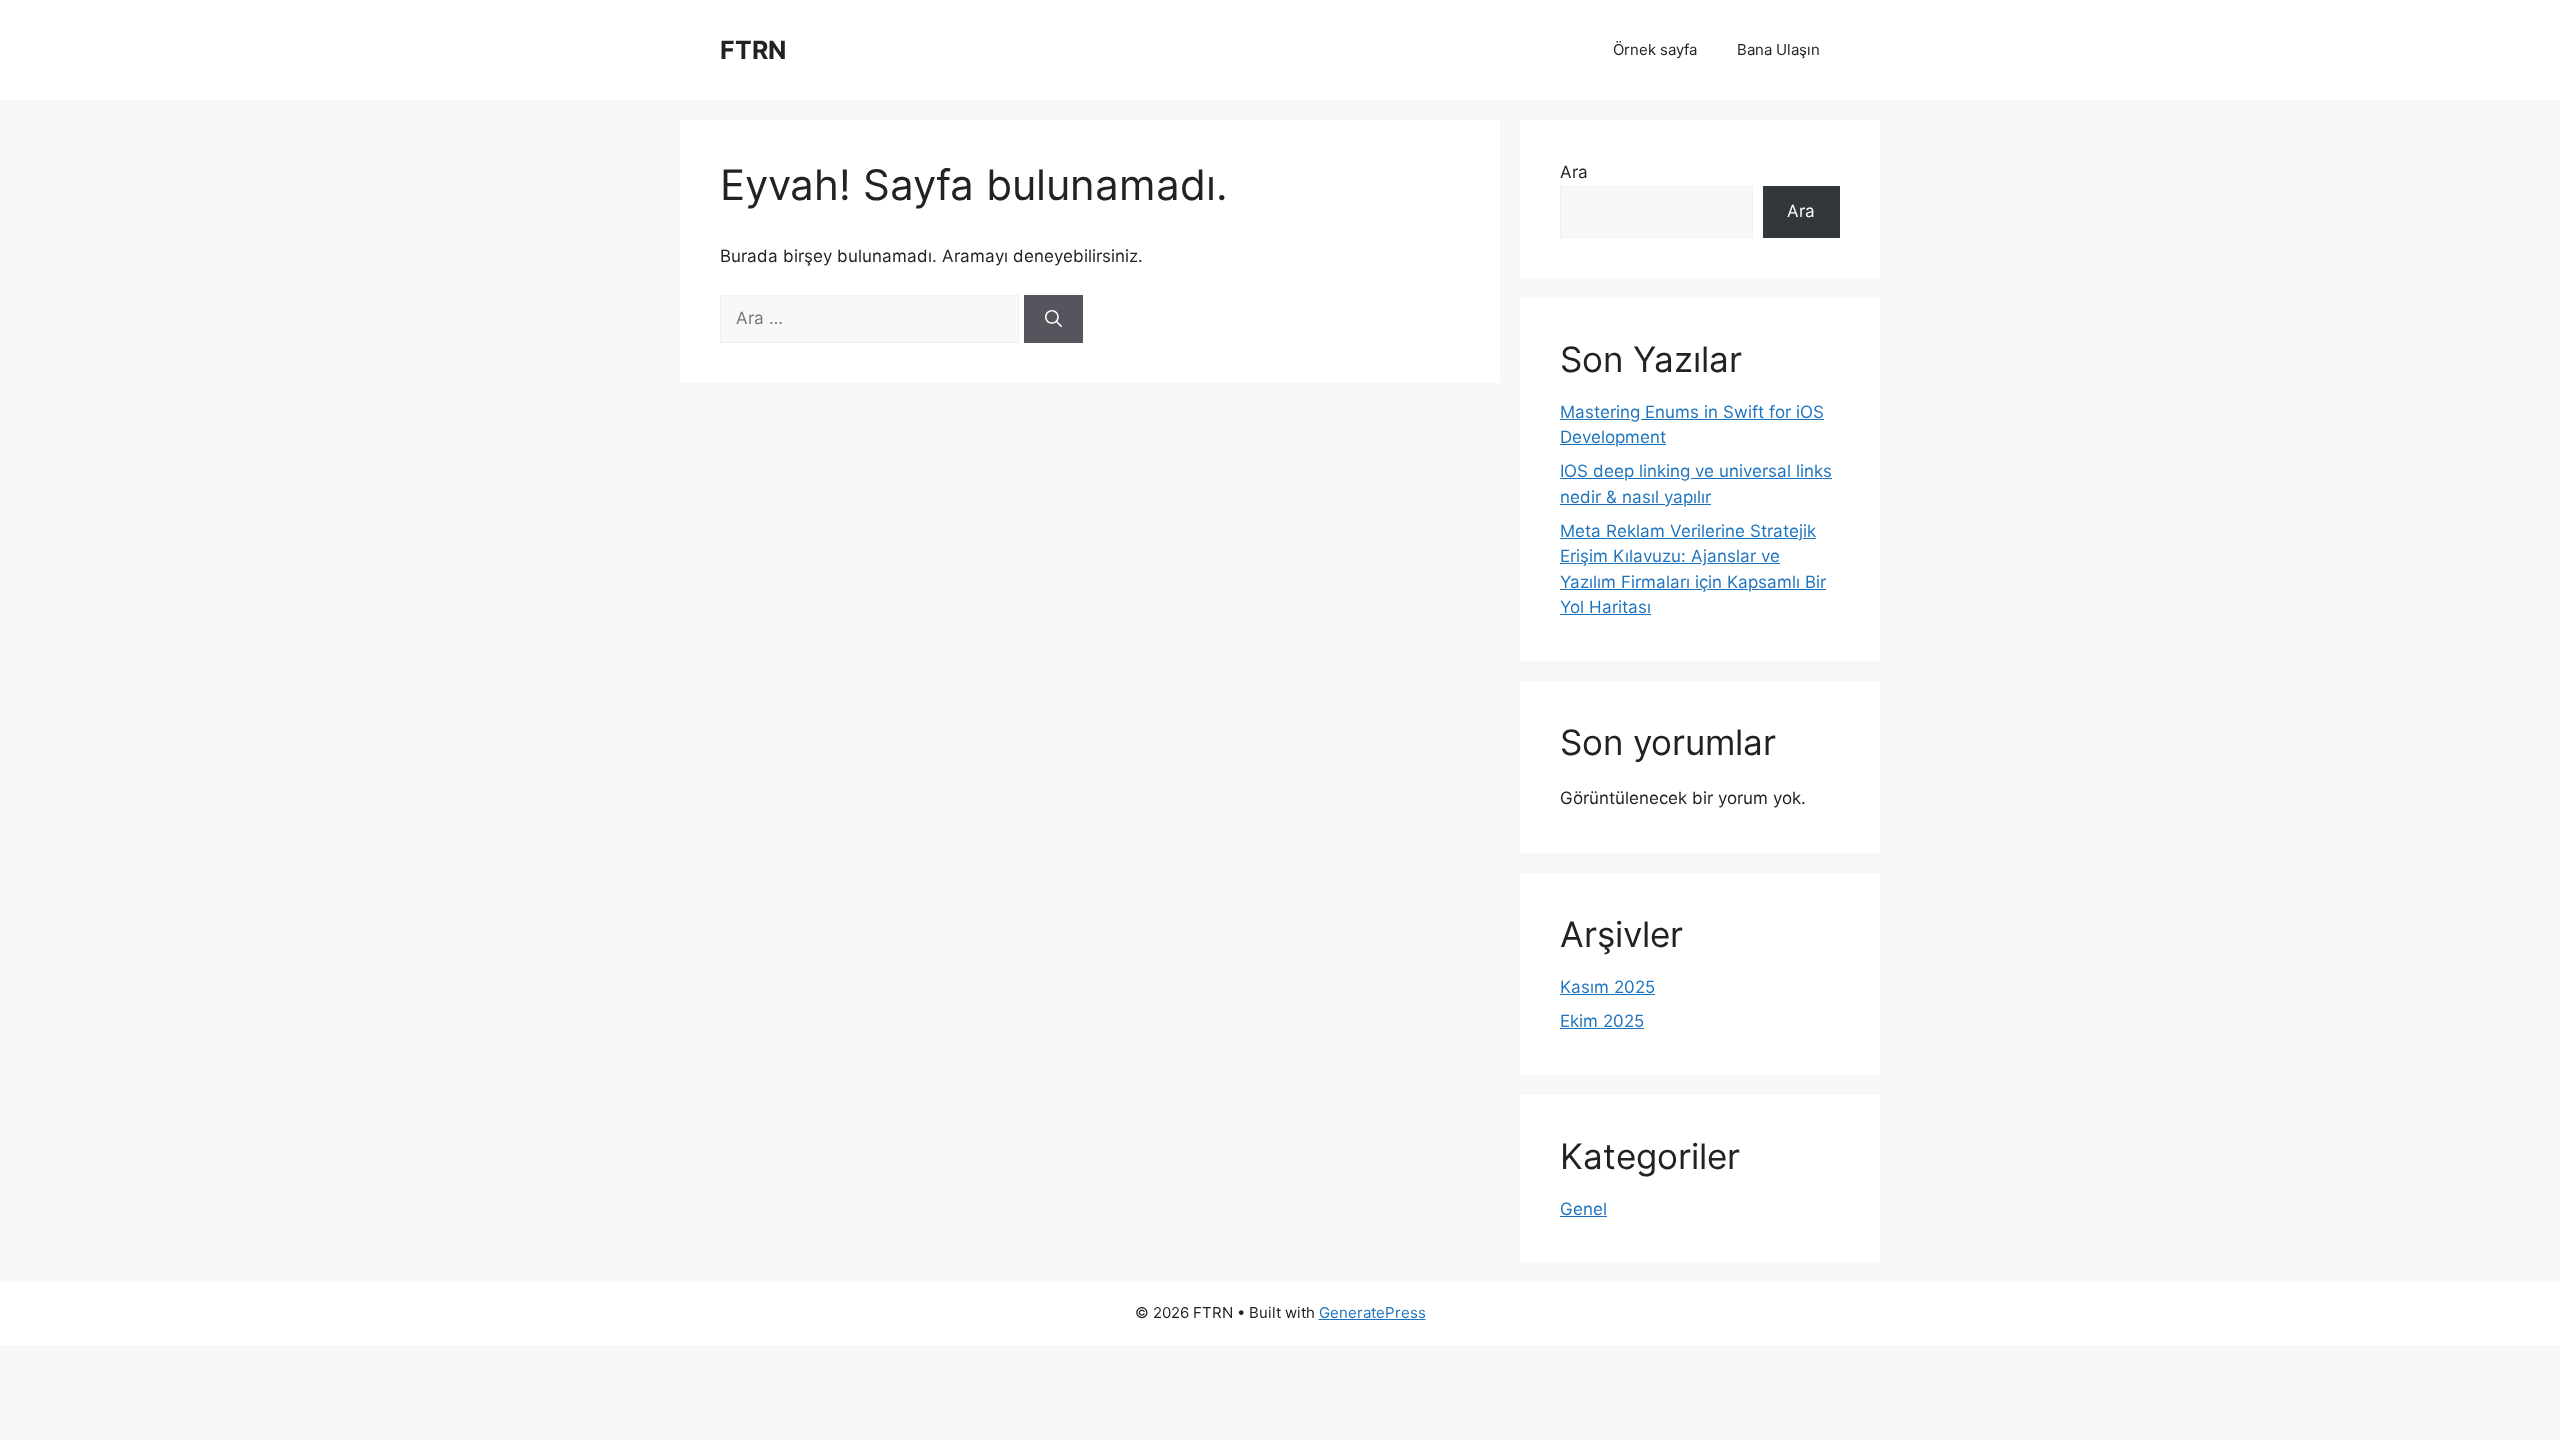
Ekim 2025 (1602, 1021)
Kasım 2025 (1607, 987)
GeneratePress (1372, 1312)
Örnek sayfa (1655, 49)
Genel (1583, 1209)
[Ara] (1053, 319)
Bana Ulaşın (1778, 49)
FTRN (753, 50)
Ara (1574, 172)
